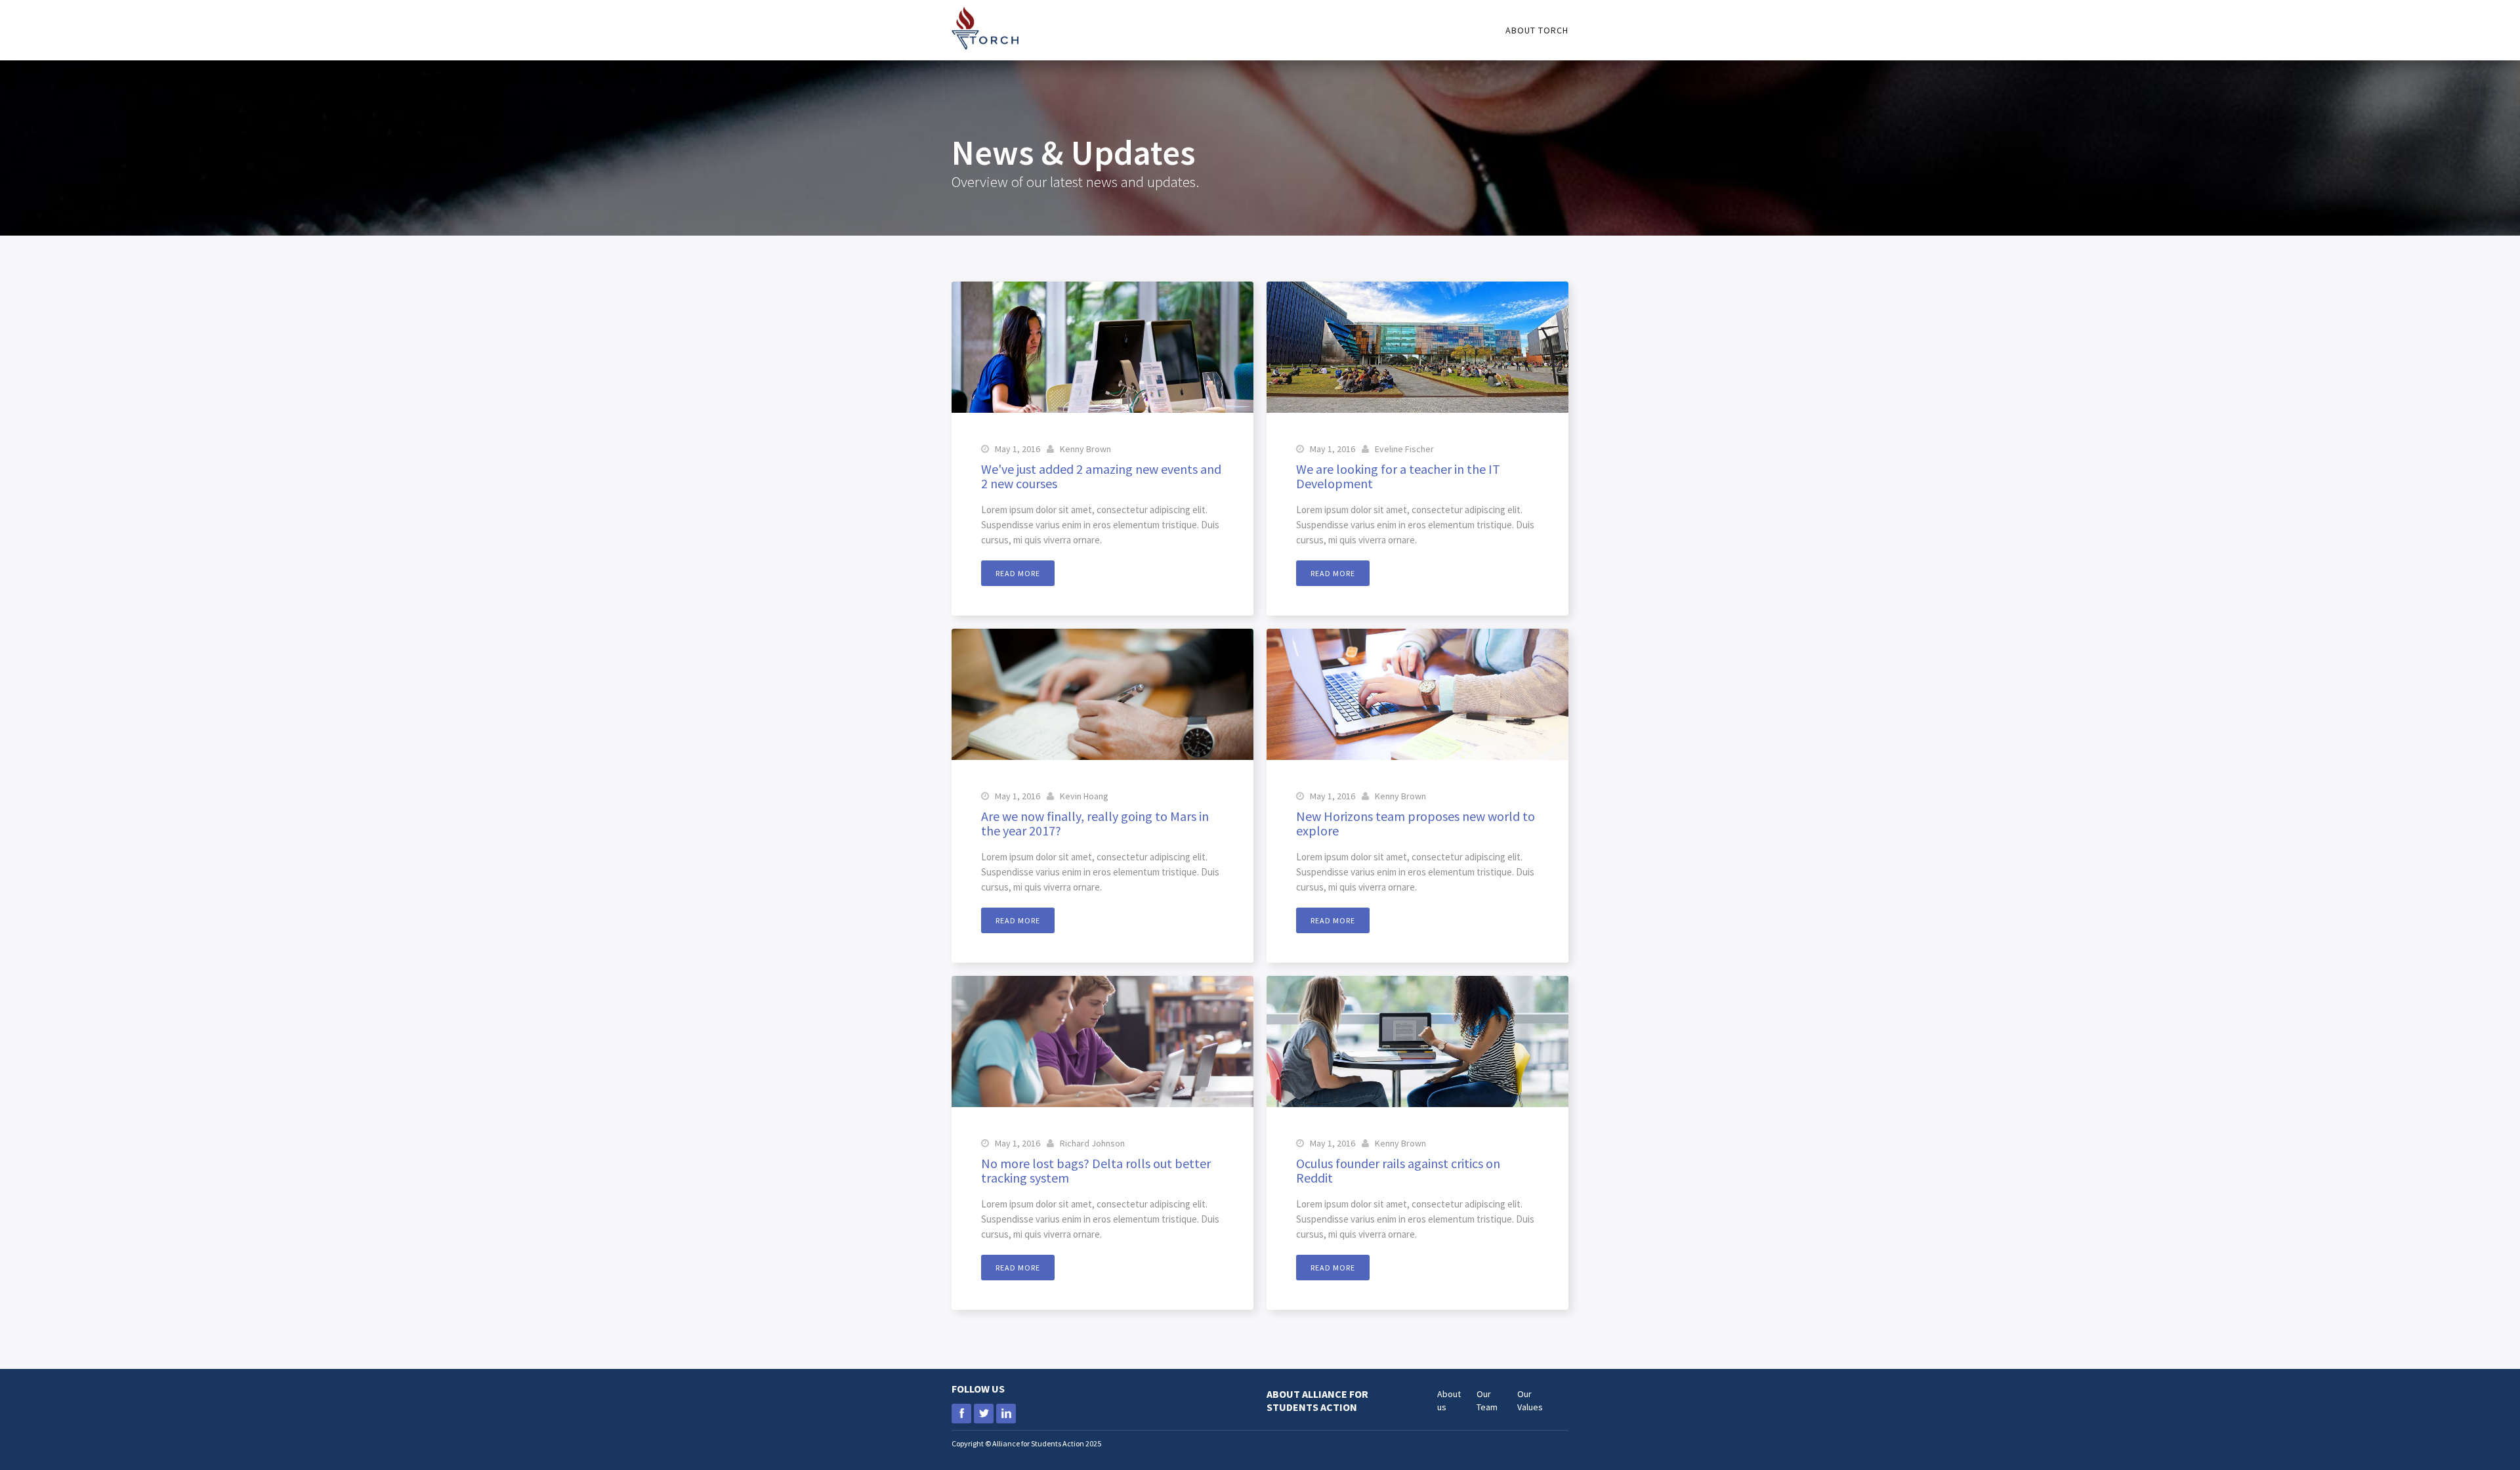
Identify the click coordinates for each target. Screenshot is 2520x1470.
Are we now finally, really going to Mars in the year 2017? (1095, 824)
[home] (985, 25)
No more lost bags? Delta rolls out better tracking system (1096, 1171)
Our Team (1487, 1400)
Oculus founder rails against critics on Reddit (1398, 1171)
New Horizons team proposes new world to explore (1416, 824)
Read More (1018, 573)
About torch (1537, 30)
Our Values (1530, 1400)
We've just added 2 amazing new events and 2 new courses (1101, 476)
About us (1449, 1400)
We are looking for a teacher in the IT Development (1398, 476)
